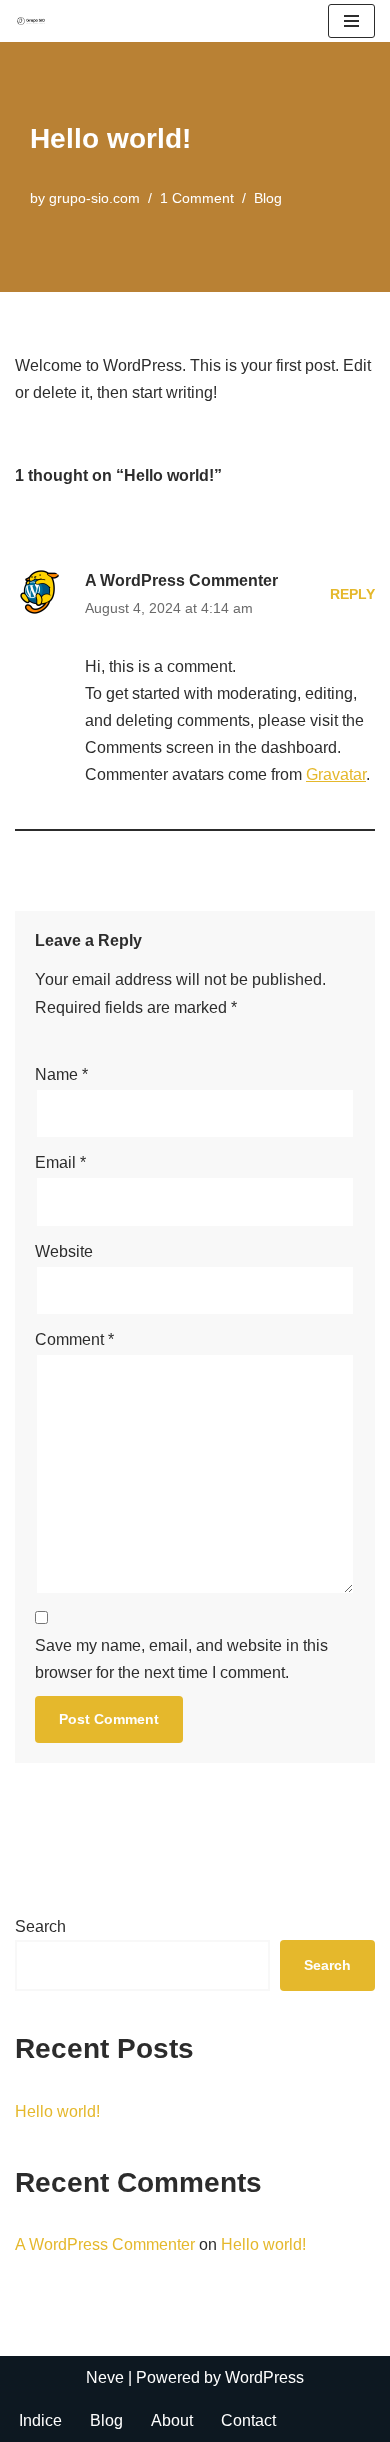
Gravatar (336, 774)
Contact (248, 2420)
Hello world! (57, 2111)
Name (61, 1074)
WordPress (264, 2377)
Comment (74, 1339)
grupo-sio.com (94, 198)
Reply (352, 594)
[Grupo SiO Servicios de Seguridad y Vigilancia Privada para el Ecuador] (31, 21)
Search (40, 1926)
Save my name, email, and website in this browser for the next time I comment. (181, 1659)
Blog (268, 198)
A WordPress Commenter (181, 580)
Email (60, 1162)
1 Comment (197, 198)
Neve (105, 2377)
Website (64, 1251)
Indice (40, 2420)
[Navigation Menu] (351, 21)
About (172, 2420)
